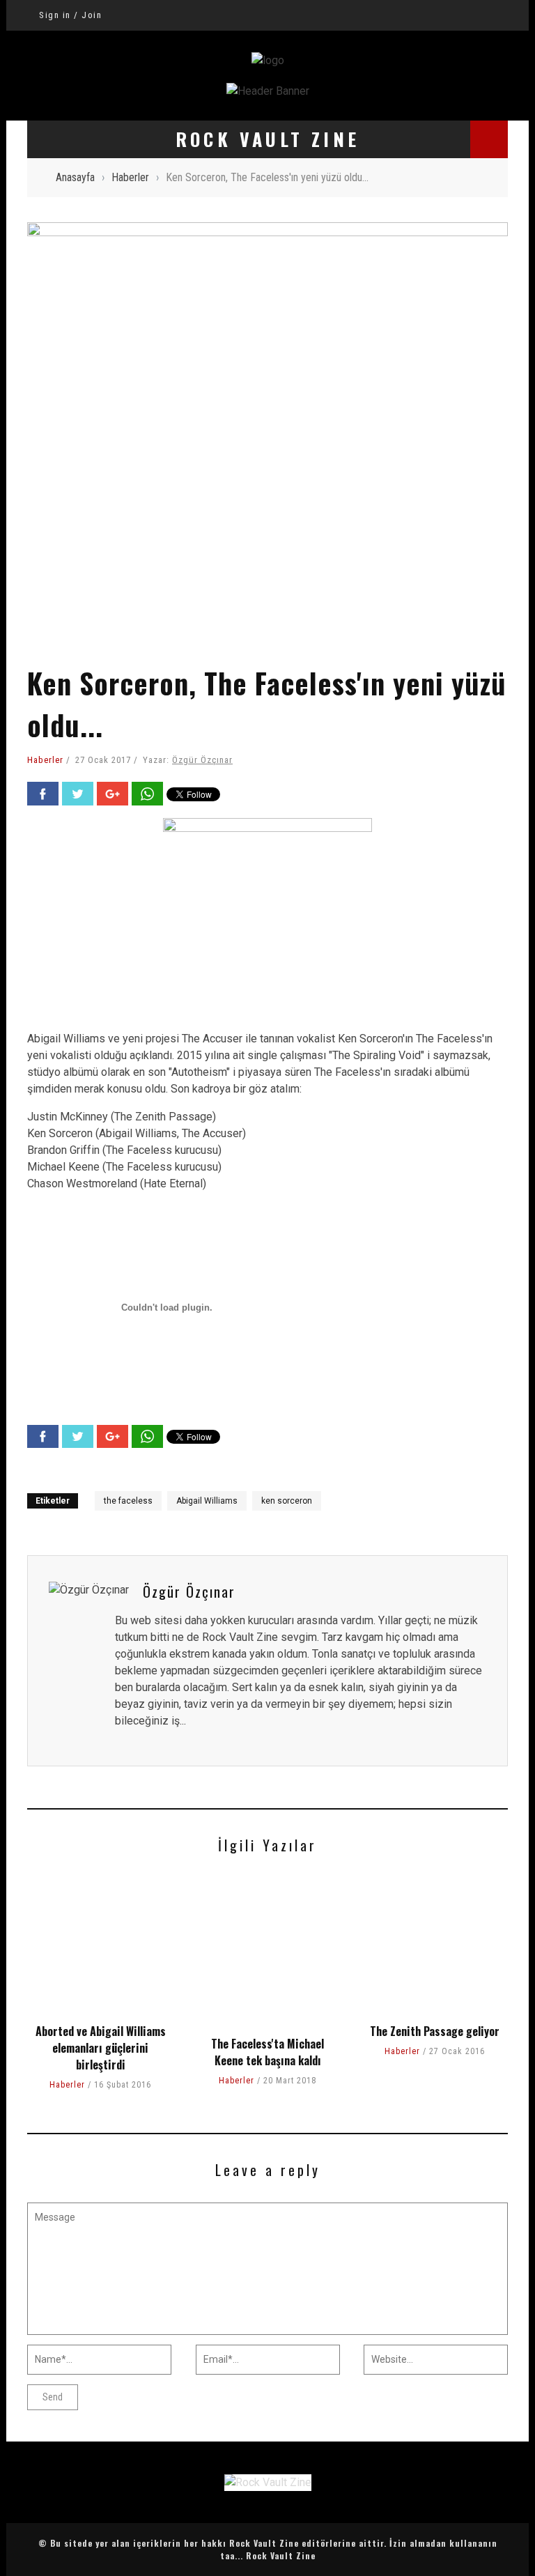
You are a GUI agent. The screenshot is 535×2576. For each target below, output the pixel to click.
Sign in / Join (70, 15)
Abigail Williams (207, 1501)
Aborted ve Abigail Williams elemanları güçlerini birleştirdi (101, 2048)
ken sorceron (287, 1501)
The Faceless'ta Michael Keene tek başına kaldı (267, 2052)
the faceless (128, 1501)
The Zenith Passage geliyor (435, 2031)
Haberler (45, 760)
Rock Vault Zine (281, 2555)
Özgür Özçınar (202, 760)
